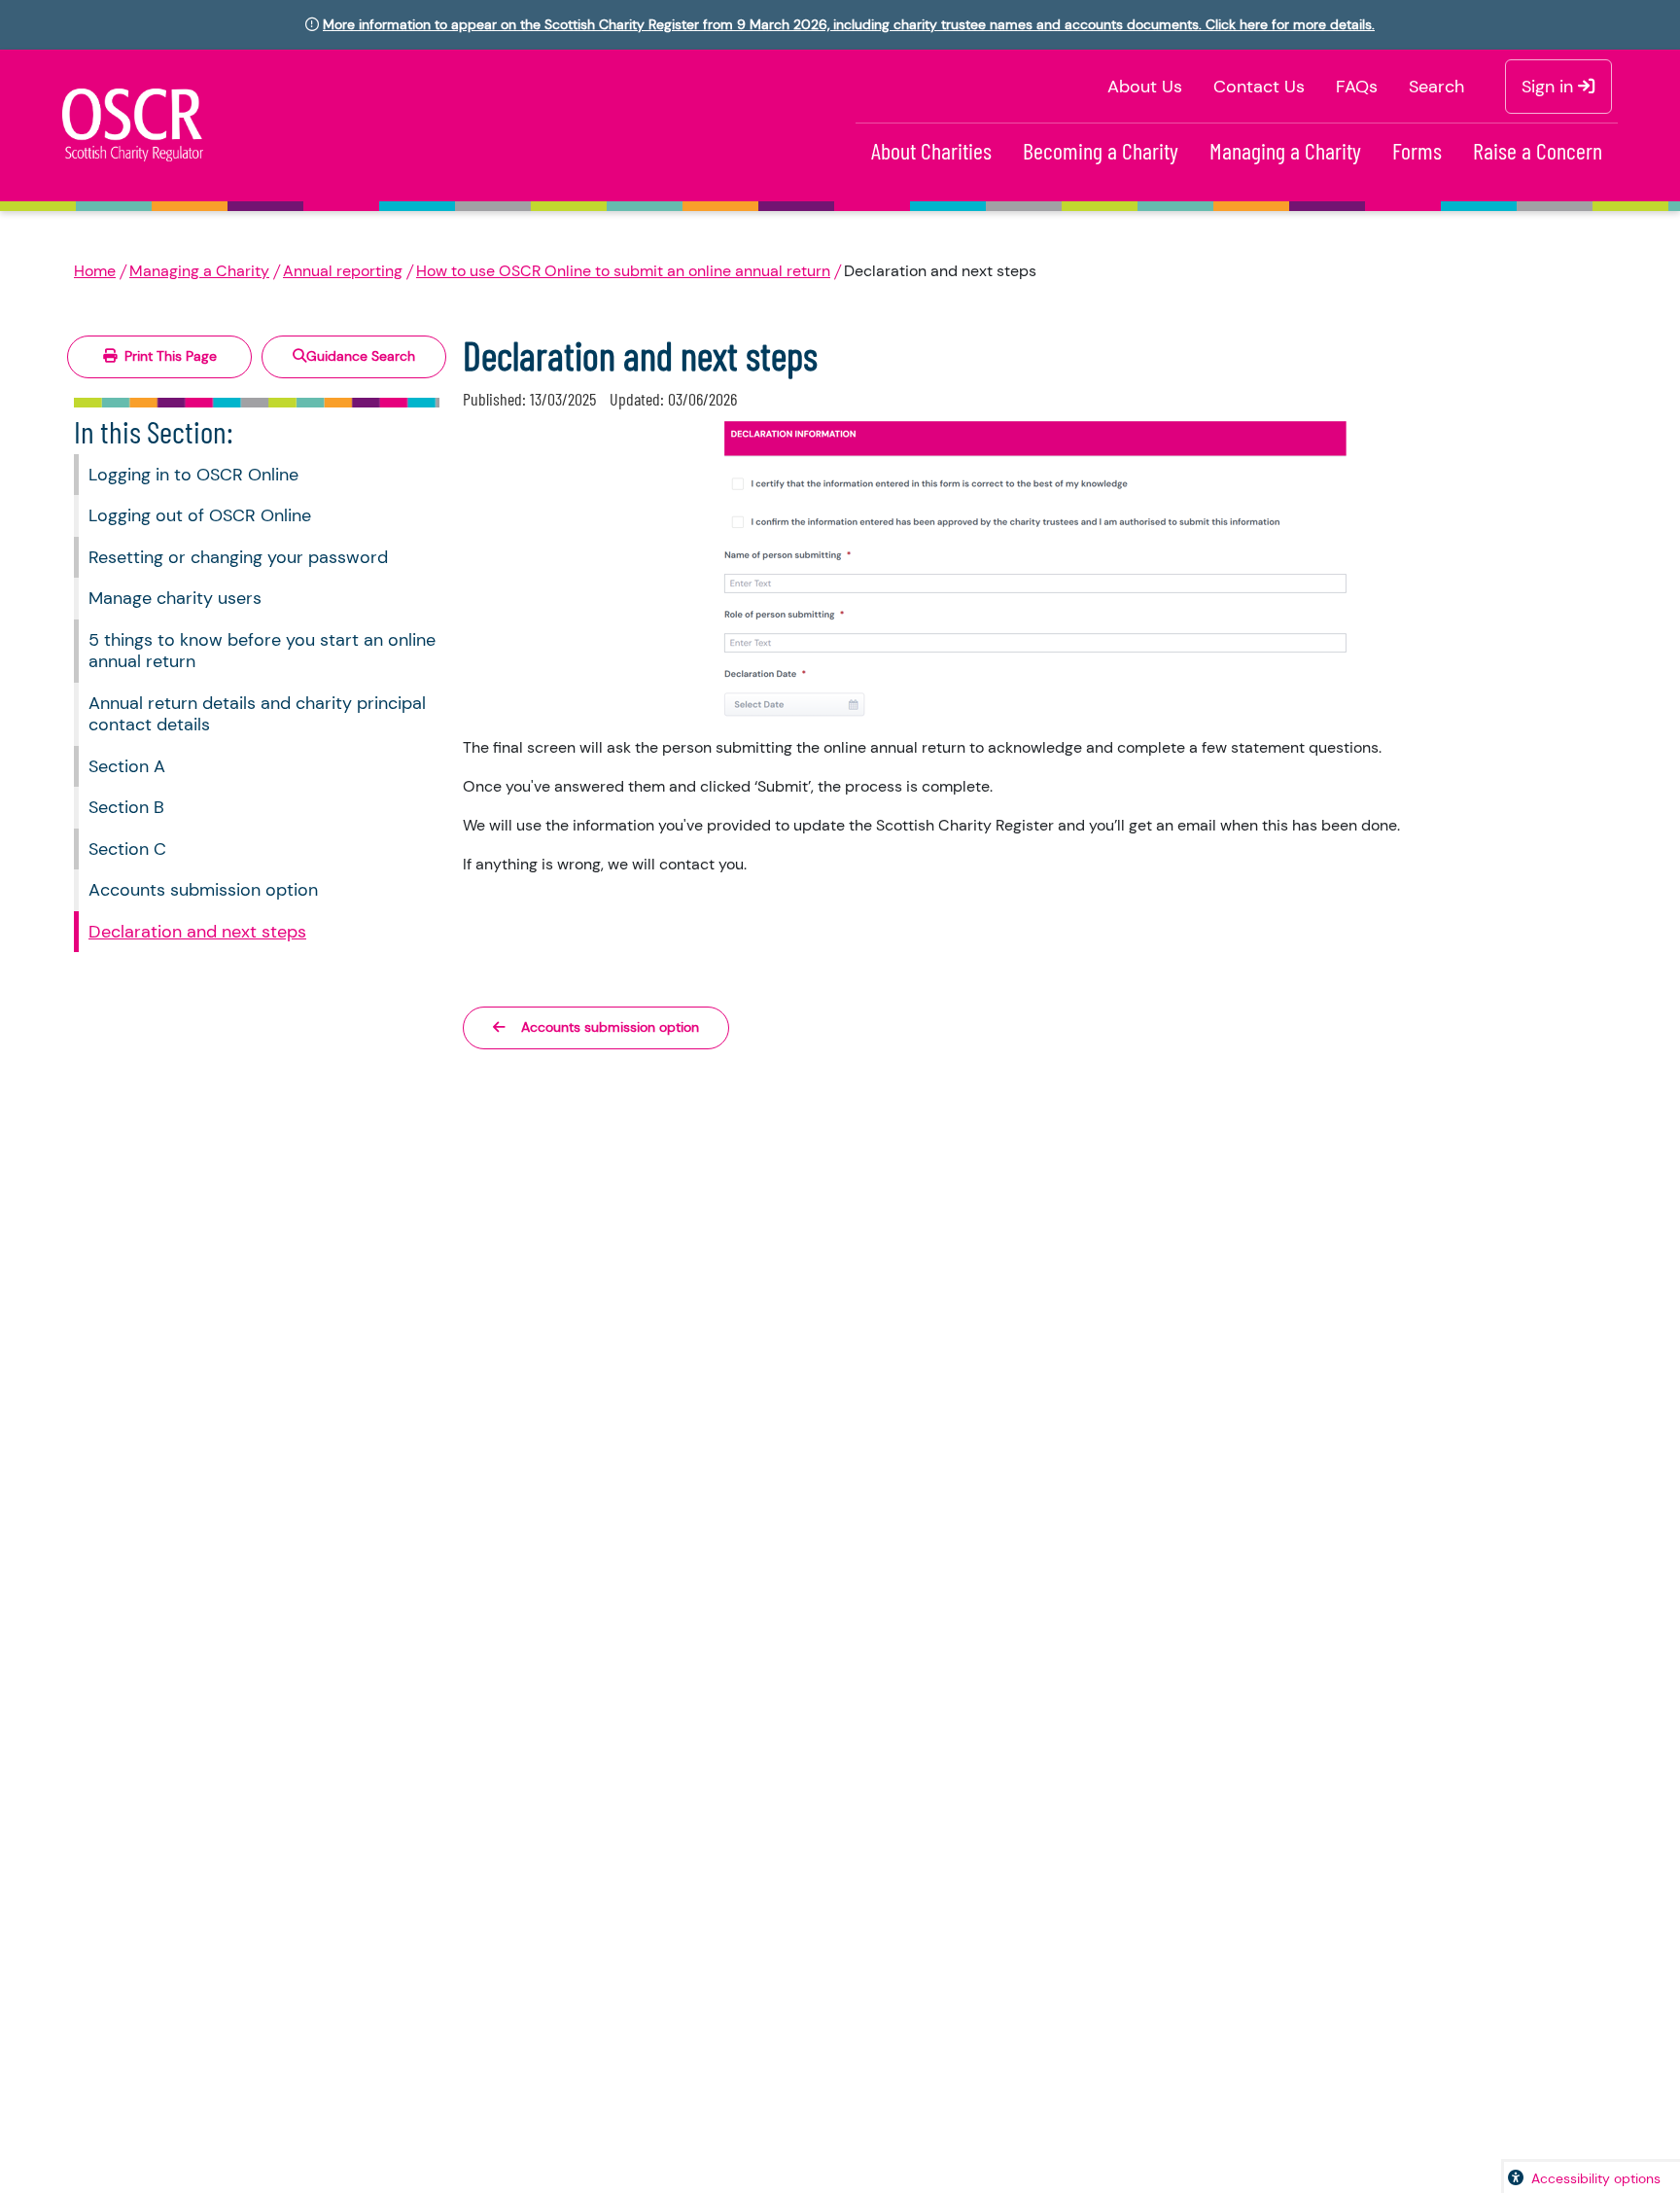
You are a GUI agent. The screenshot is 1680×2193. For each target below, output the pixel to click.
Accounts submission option (203, 890)
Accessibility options (1596, 2178)
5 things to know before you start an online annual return (262, 651)
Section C (127, 849)
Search (1436, 87)
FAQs (1357, 87)
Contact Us (1259, 87)
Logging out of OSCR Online (200, 515)
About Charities (931, 150)
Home (95, 271)
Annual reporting (343, 271)
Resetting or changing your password (238, 557)
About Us (1145, 87)
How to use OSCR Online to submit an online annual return (623, 271)
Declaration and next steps (197, 932)
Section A (127, 766)
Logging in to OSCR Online (193, 475)
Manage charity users (175, 598)
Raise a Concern (1538, 150)
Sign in (1550, 87)
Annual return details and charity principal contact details (257, 714)
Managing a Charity (1285, 150)
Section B (126, 807)
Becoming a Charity (1101, 150)
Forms (1417, 150)
